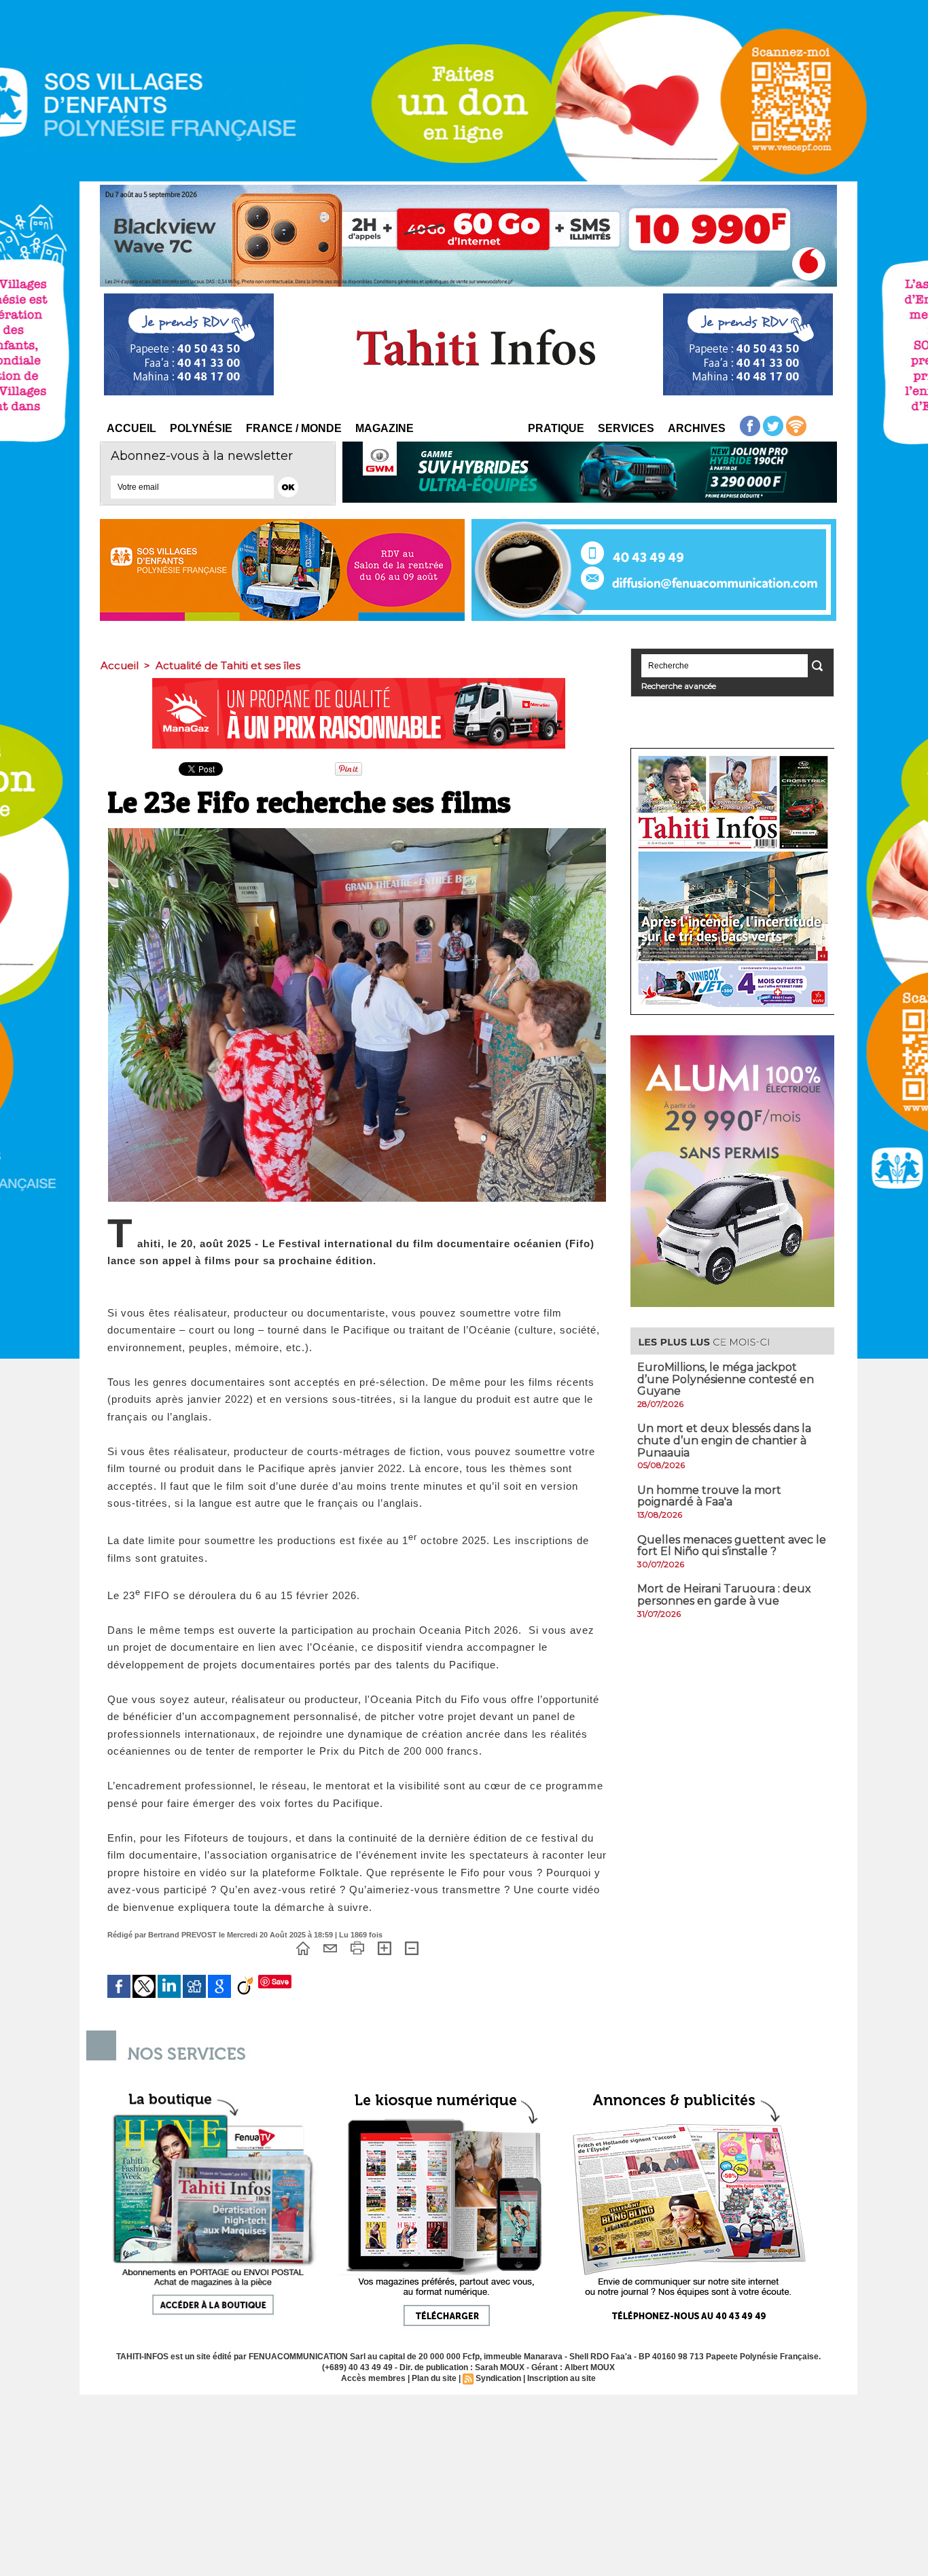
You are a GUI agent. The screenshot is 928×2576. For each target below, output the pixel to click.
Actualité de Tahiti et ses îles (228, 665)
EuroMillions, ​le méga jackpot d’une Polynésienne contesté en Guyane (726, 1379)
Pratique (556, 428)
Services (626, 428)
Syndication (498, 2378)
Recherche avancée (679, 686)
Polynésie (201, 428)
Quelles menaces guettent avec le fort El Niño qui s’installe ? (732, 1546)
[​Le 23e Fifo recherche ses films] (357, 832)
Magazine (385, 428)
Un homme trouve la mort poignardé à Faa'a (709, 1496)
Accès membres (373, 2378)
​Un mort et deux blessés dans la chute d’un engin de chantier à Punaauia (724, 1440)
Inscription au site (561, 2378)
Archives (697, 428)
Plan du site (434, 2378)
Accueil (131, 428)
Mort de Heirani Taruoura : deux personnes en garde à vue (724, 1595)
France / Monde (294, 428)
